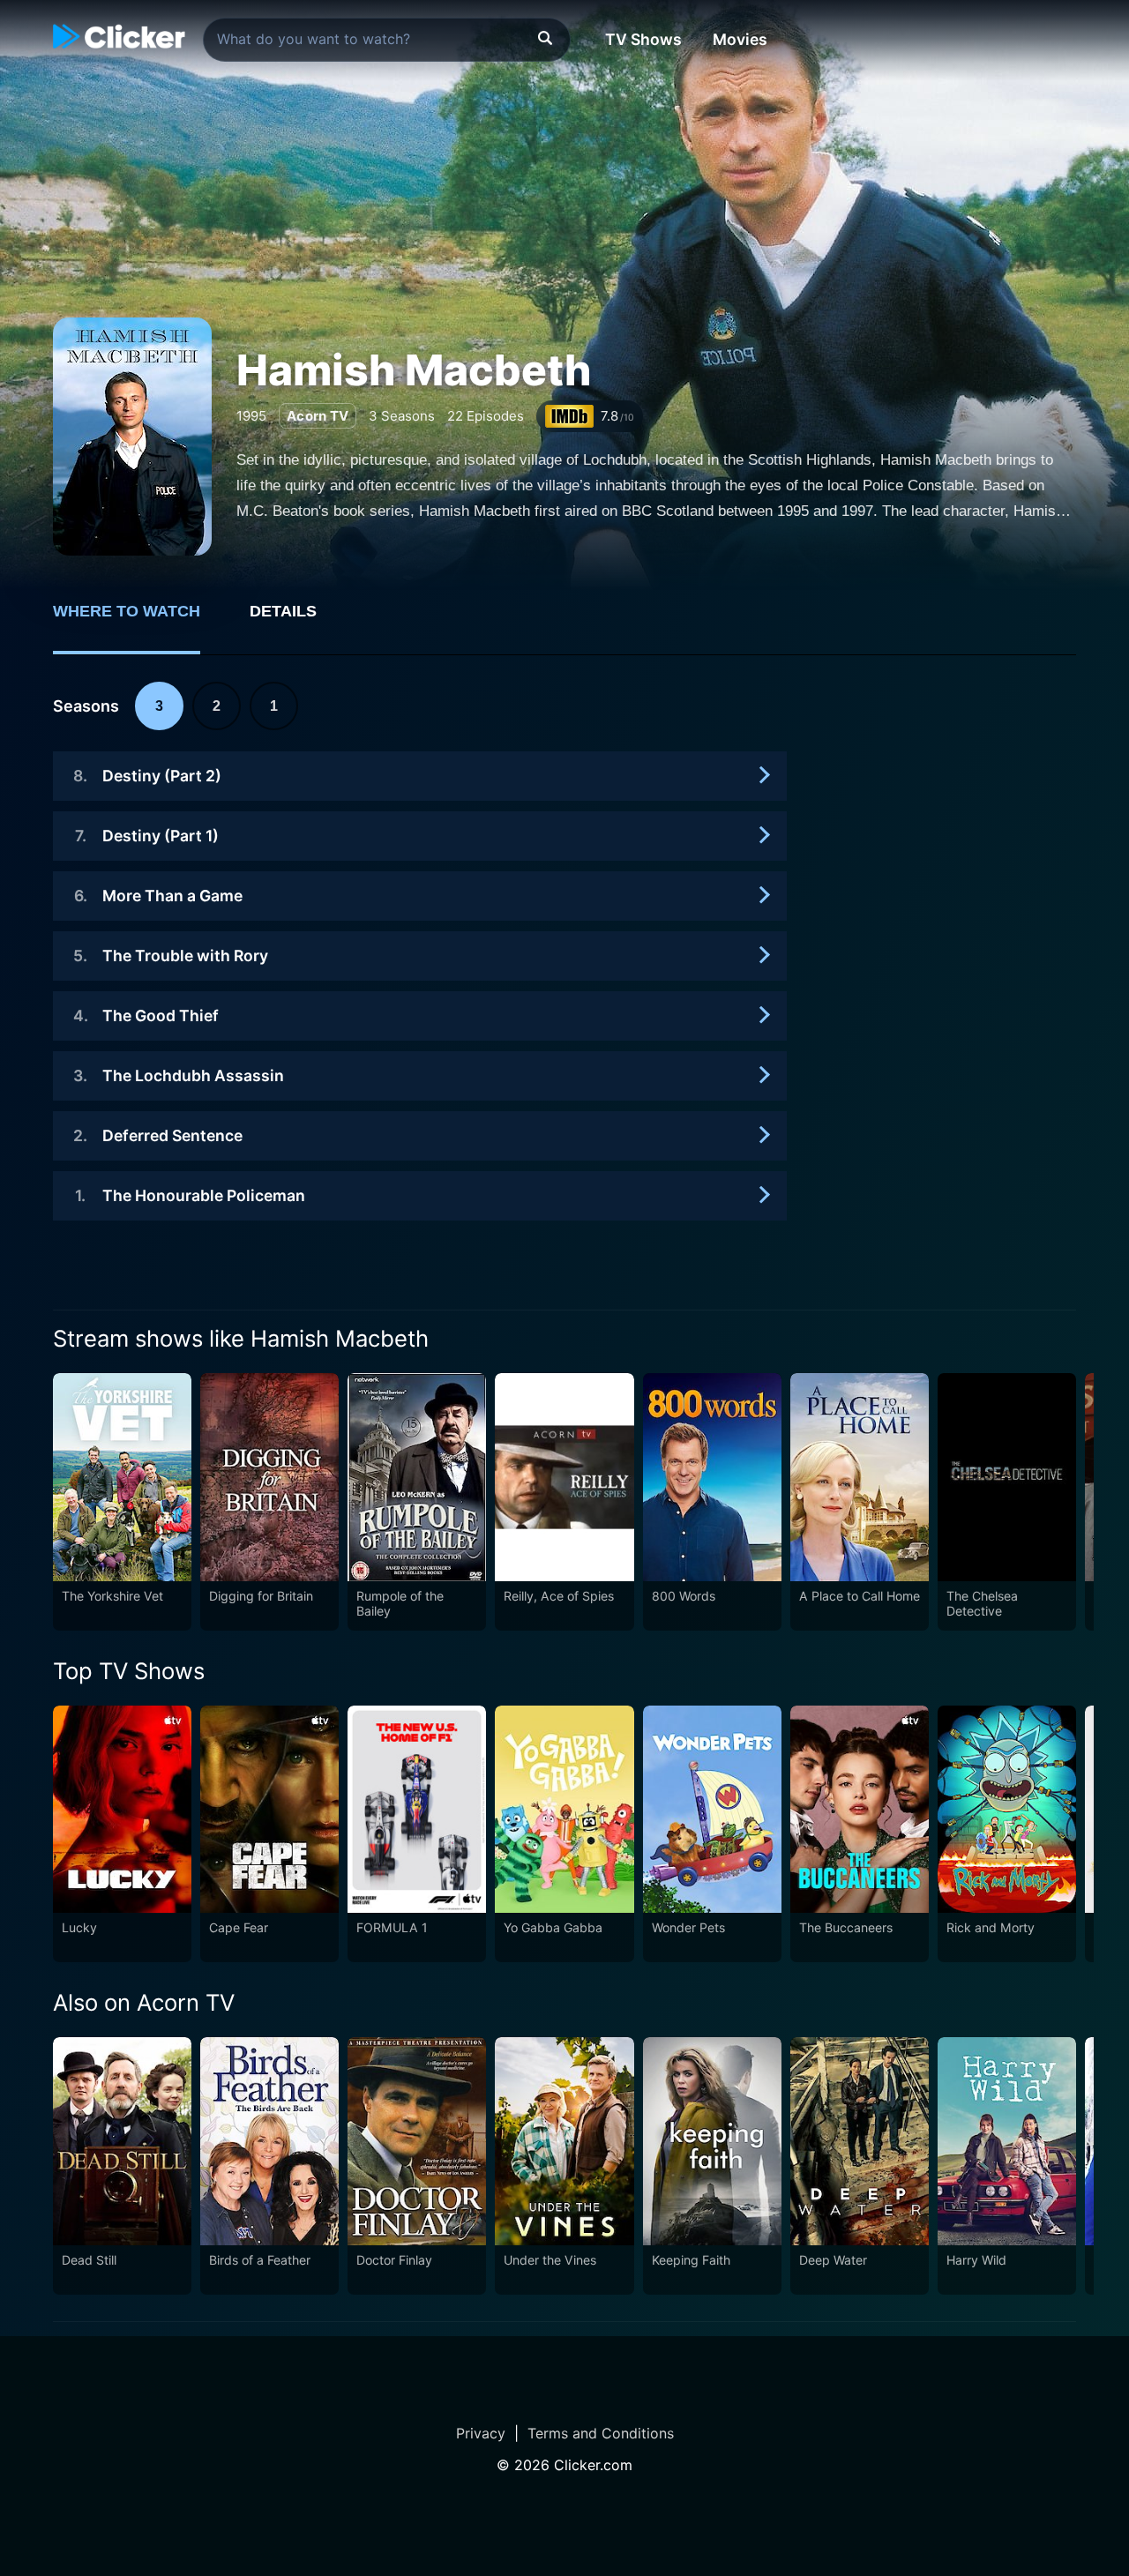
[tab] (139, 621)
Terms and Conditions (601, 2433)
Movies (740, 39)
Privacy (481, 2433)
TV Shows (643, 39)
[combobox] (387, 40)
